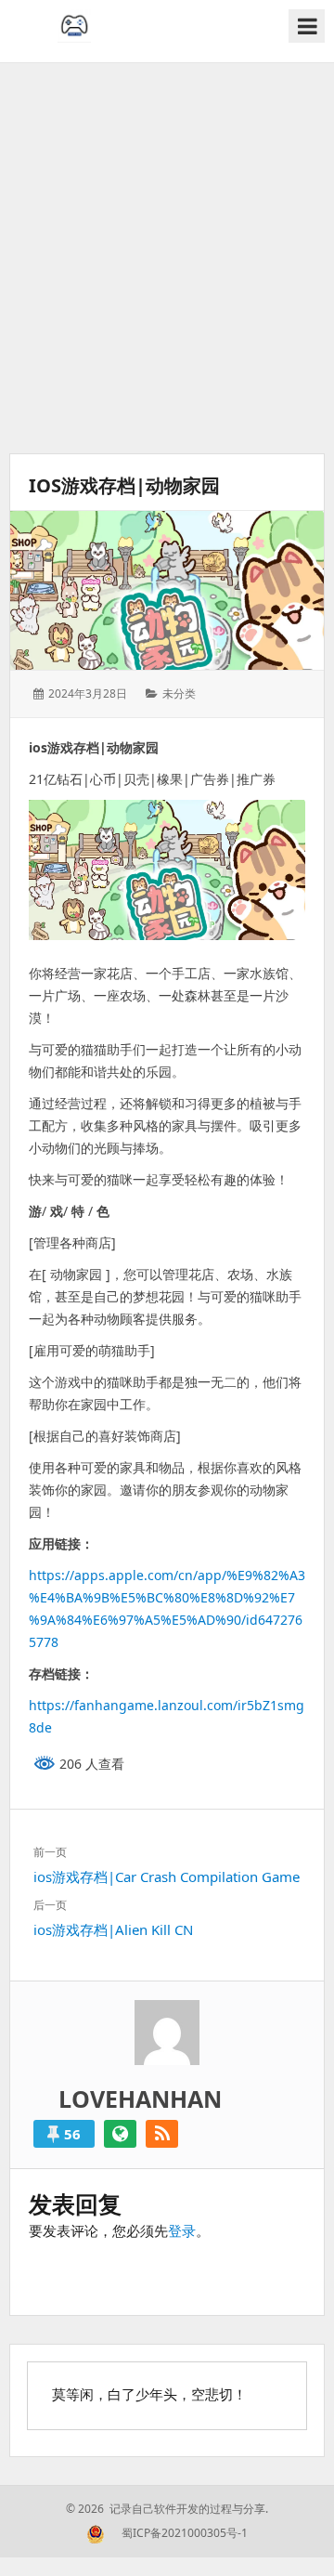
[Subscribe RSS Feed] (162, 2134)
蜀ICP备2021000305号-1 (185, 2533)
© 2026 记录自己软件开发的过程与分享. (167, 2509)
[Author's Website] (120, 2134)
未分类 (179, 693)
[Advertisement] (167, 258)
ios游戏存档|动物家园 (124, 485)
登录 (182, 2230)
